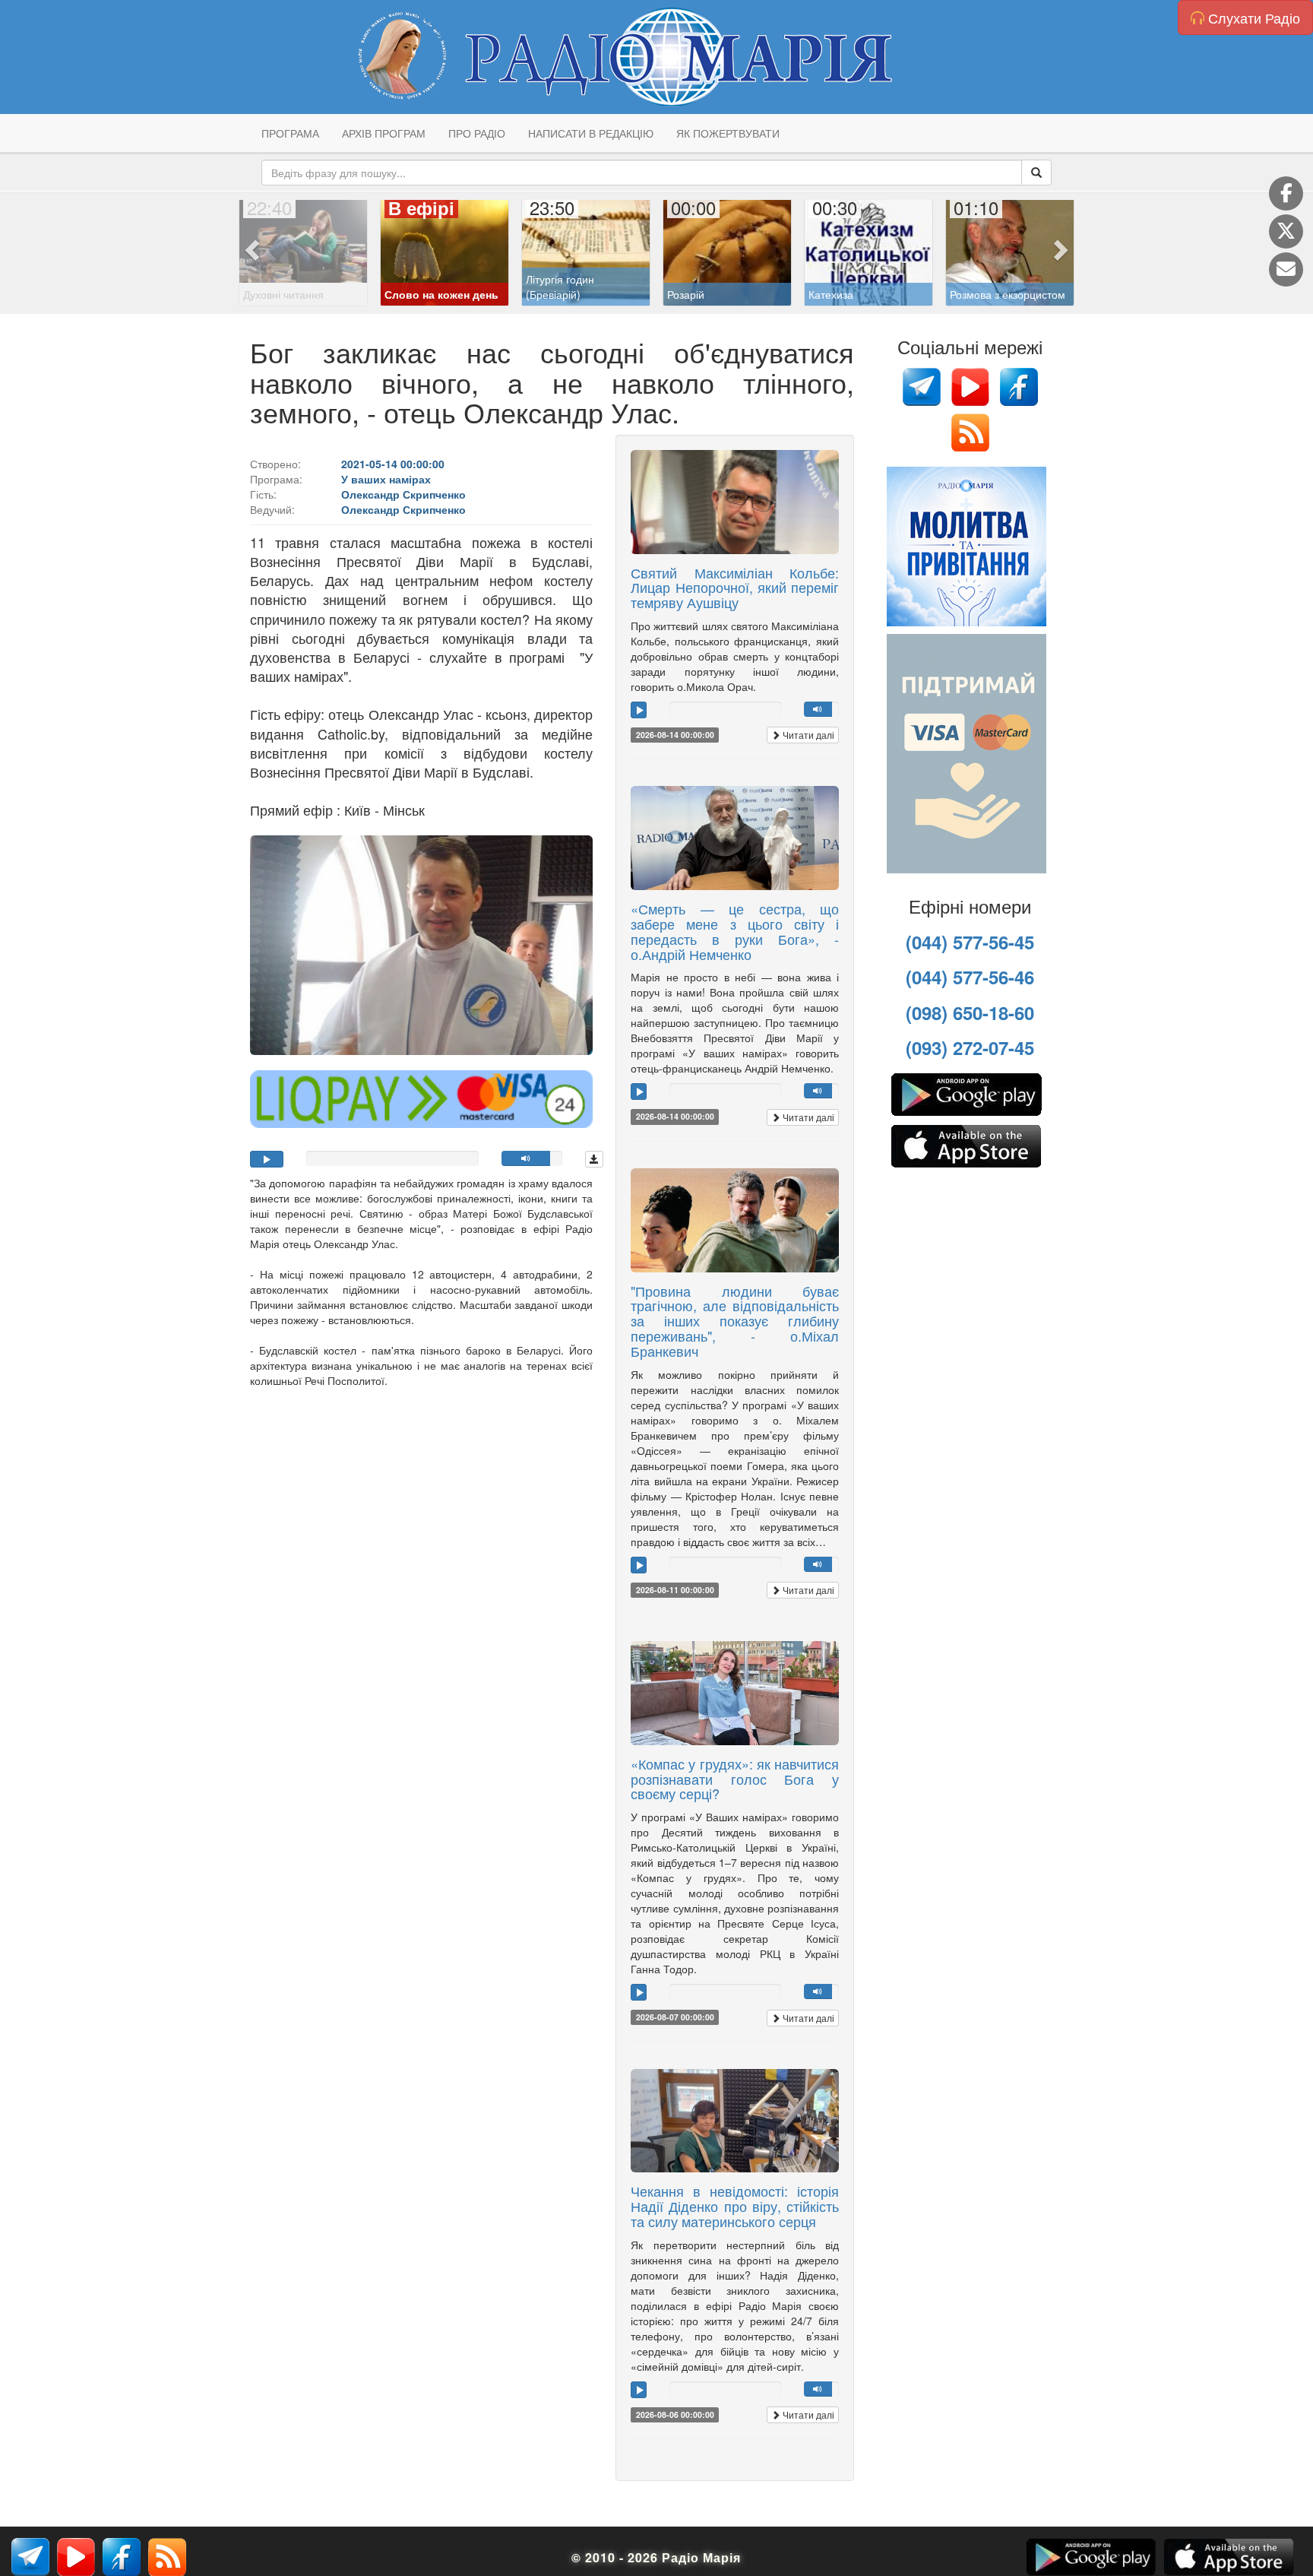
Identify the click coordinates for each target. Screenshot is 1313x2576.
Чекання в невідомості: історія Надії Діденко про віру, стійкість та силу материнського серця (735, 2206)
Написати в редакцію (591, 133)
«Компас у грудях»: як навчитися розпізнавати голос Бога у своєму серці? (735, 1779)
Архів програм (384, 133)
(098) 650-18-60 (970, 1012)
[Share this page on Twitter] (1286, 231)
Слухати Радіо (1252, 17)
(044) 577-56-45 (970, 942)
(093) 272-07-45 (970, 1047)
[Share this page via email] (1286, 269)
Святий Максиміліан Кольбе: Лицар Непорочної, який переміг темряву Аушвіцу (735, 588)
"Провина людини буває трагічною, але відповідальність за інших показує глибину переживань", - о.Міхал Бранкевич (735, 1321)
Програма (290, 133)
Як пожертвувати (728, 133)
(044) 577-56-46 (970, 977)
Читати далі (807, 735)
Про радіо (477, 133)
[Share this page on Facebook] (1286, 193)
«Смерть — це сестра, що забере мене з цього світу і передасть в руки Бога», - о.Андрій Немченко (735, 931)
